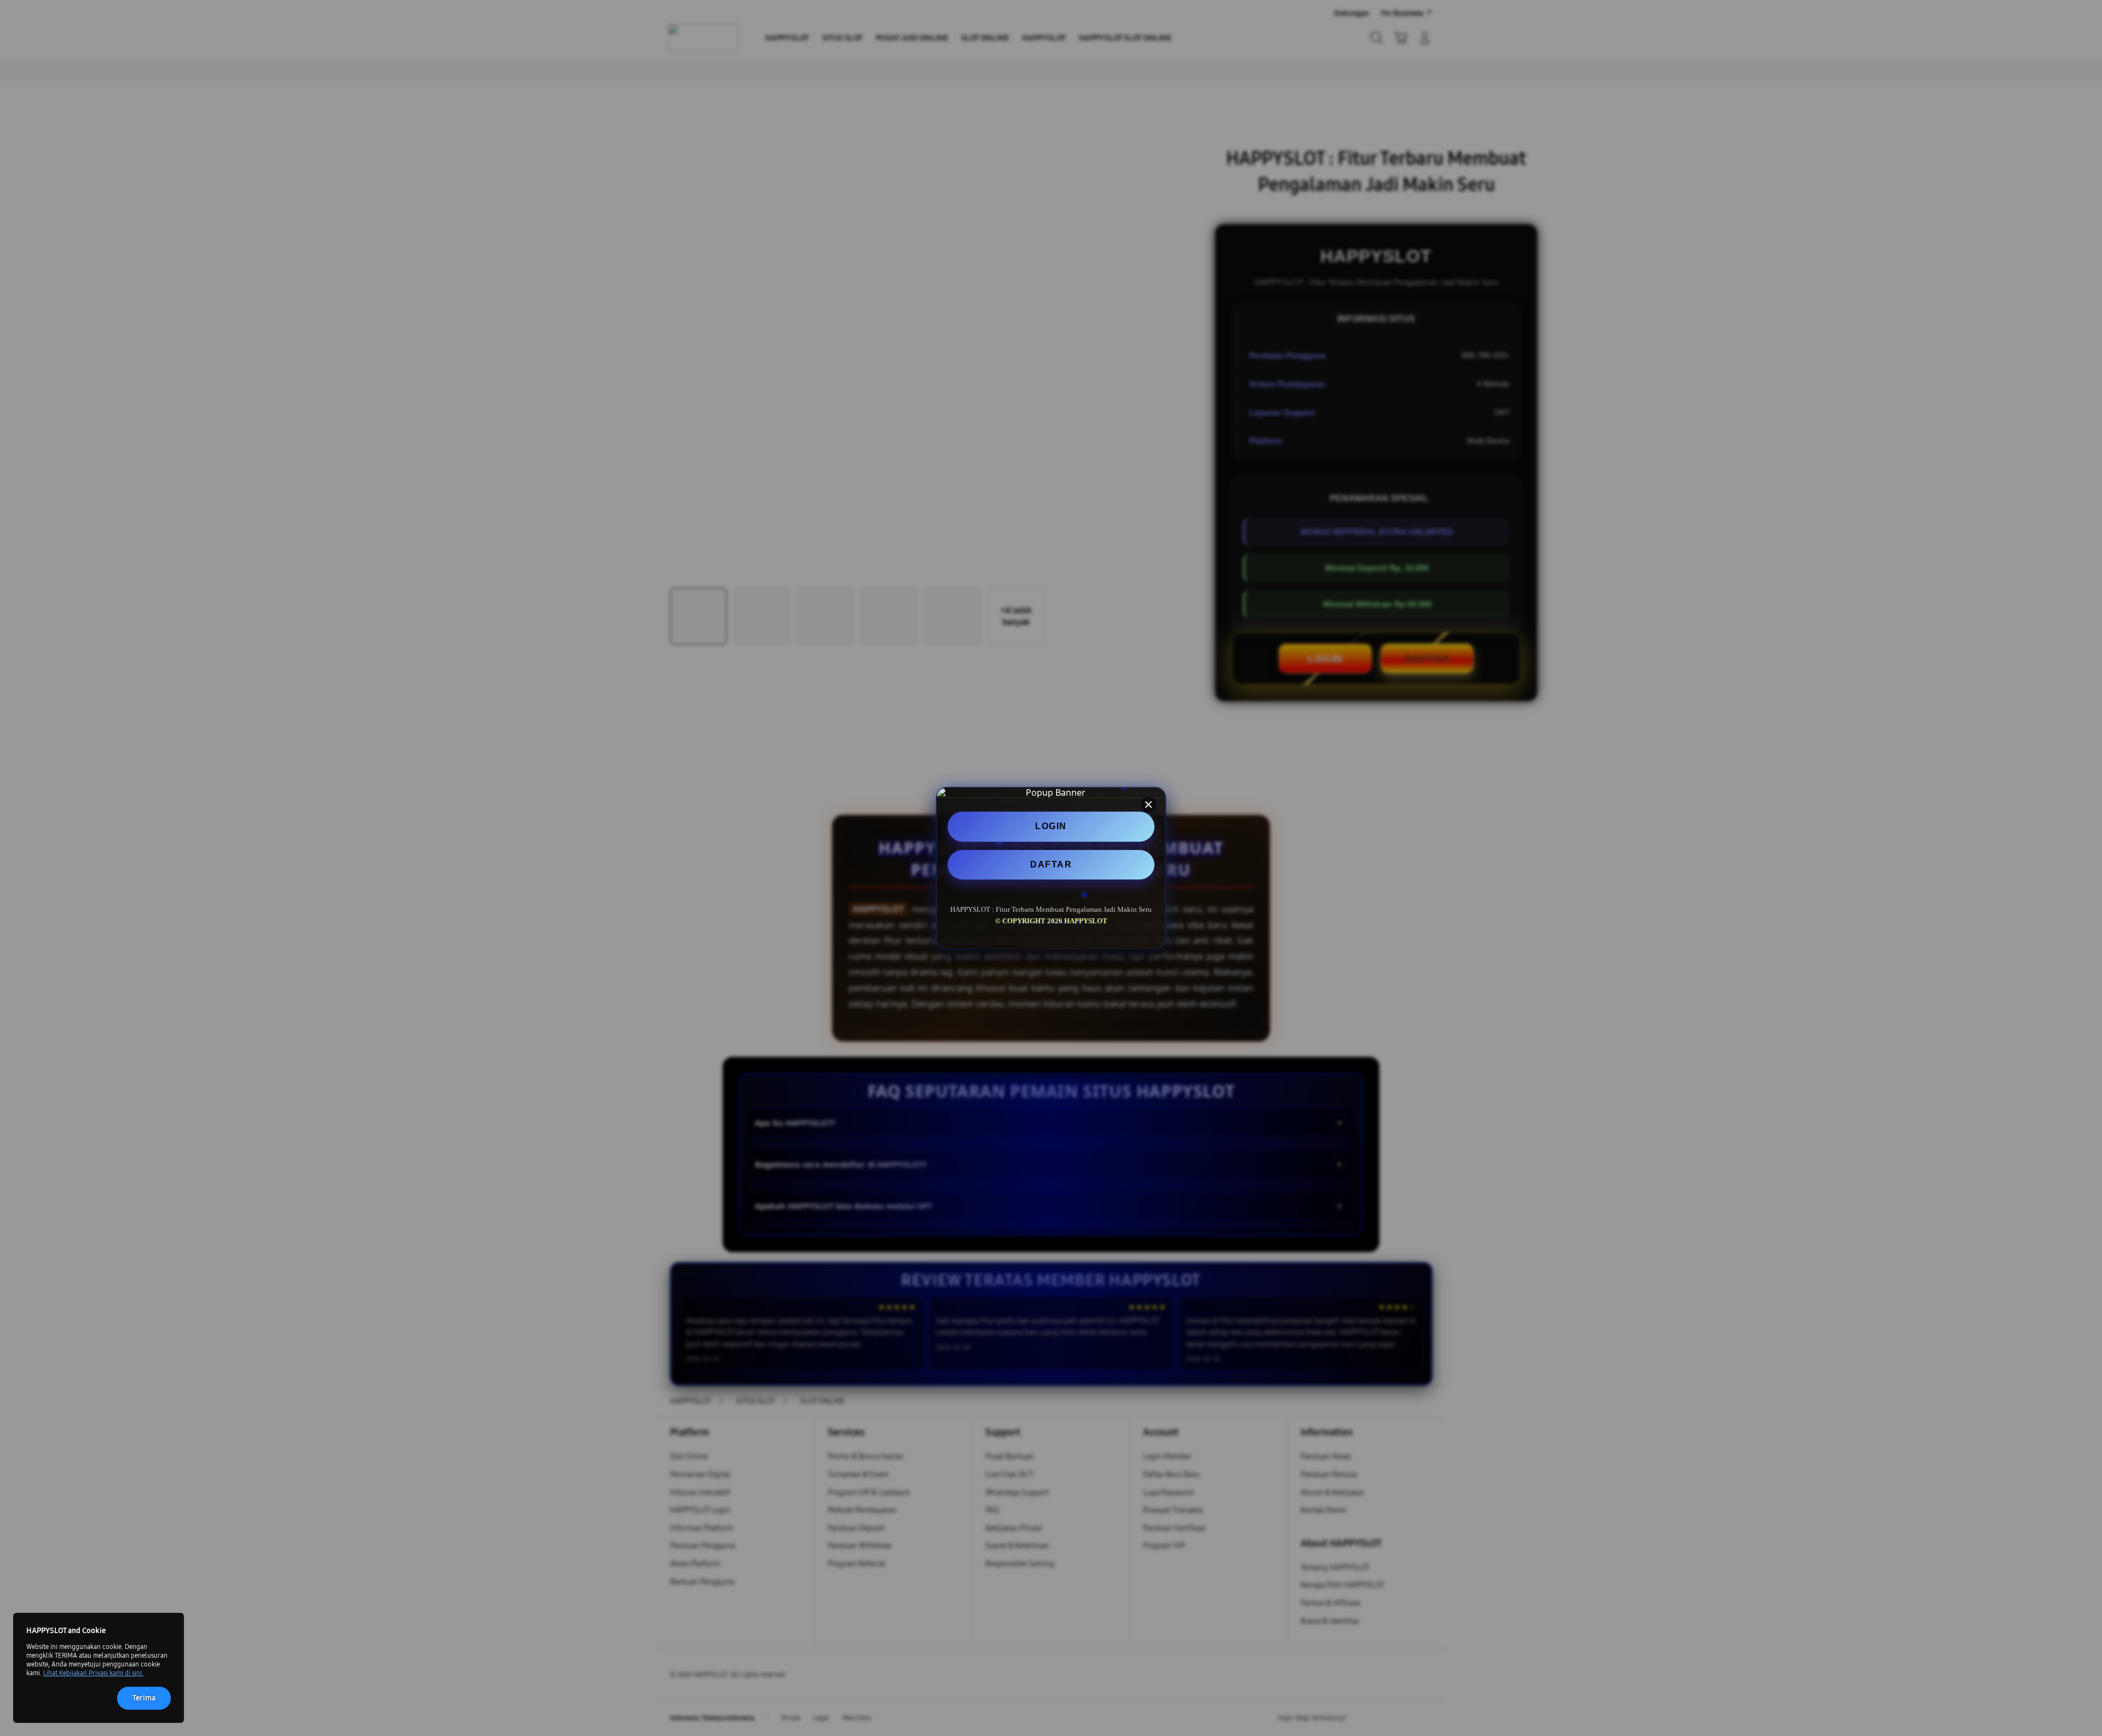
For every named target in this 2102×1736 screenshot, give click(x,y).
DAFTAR (1051, 864)
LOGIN (1051, 826)
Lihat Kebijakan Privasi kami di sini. (93, 1673)
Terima (144, 1698)
